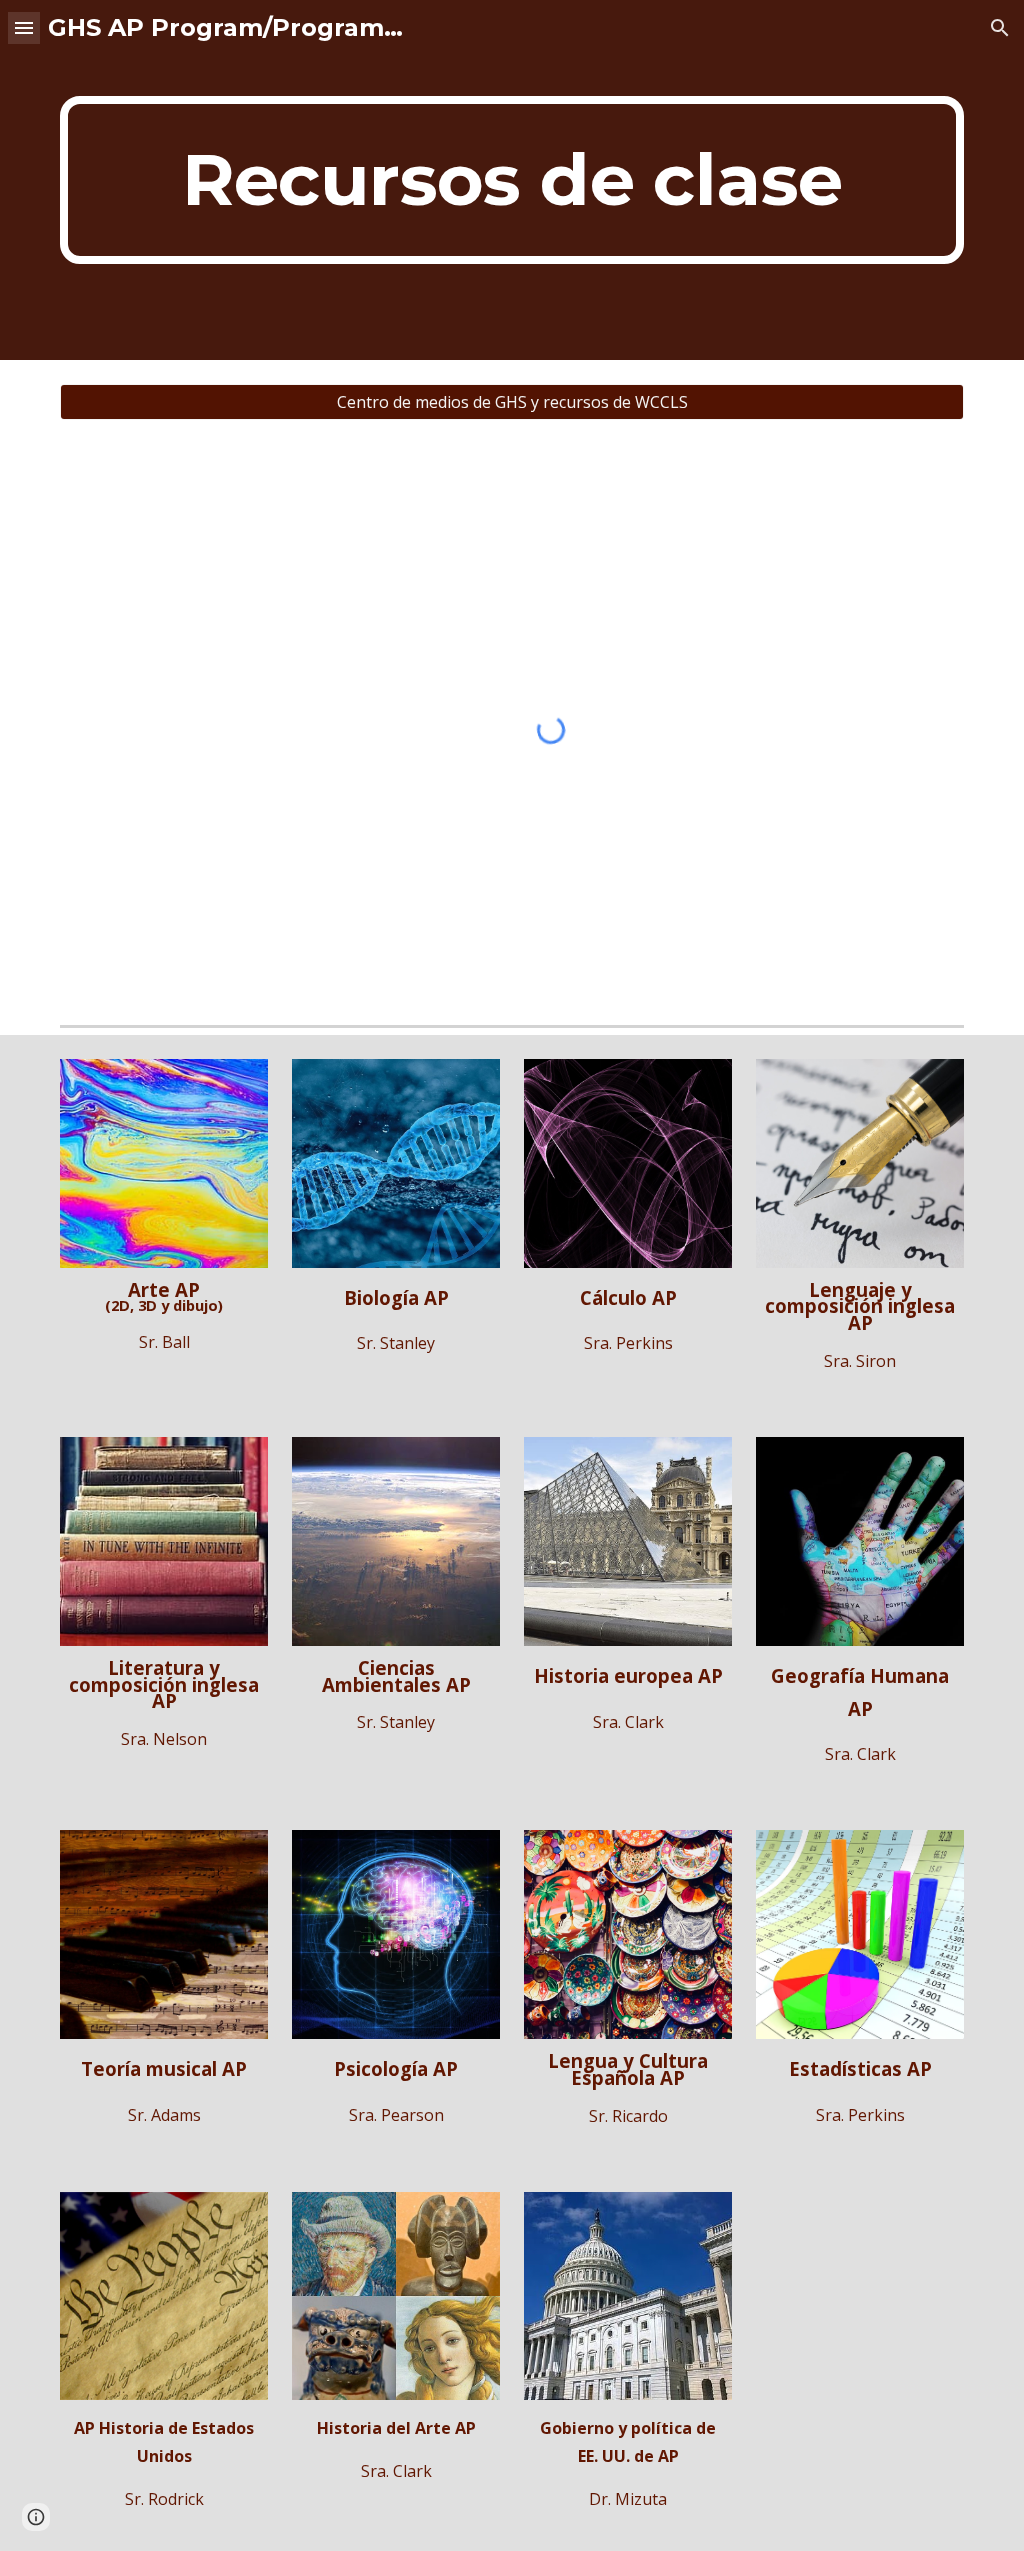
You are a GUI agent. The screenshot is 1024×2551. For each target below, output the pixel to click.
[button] (24, 27)
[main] (512, 180)
